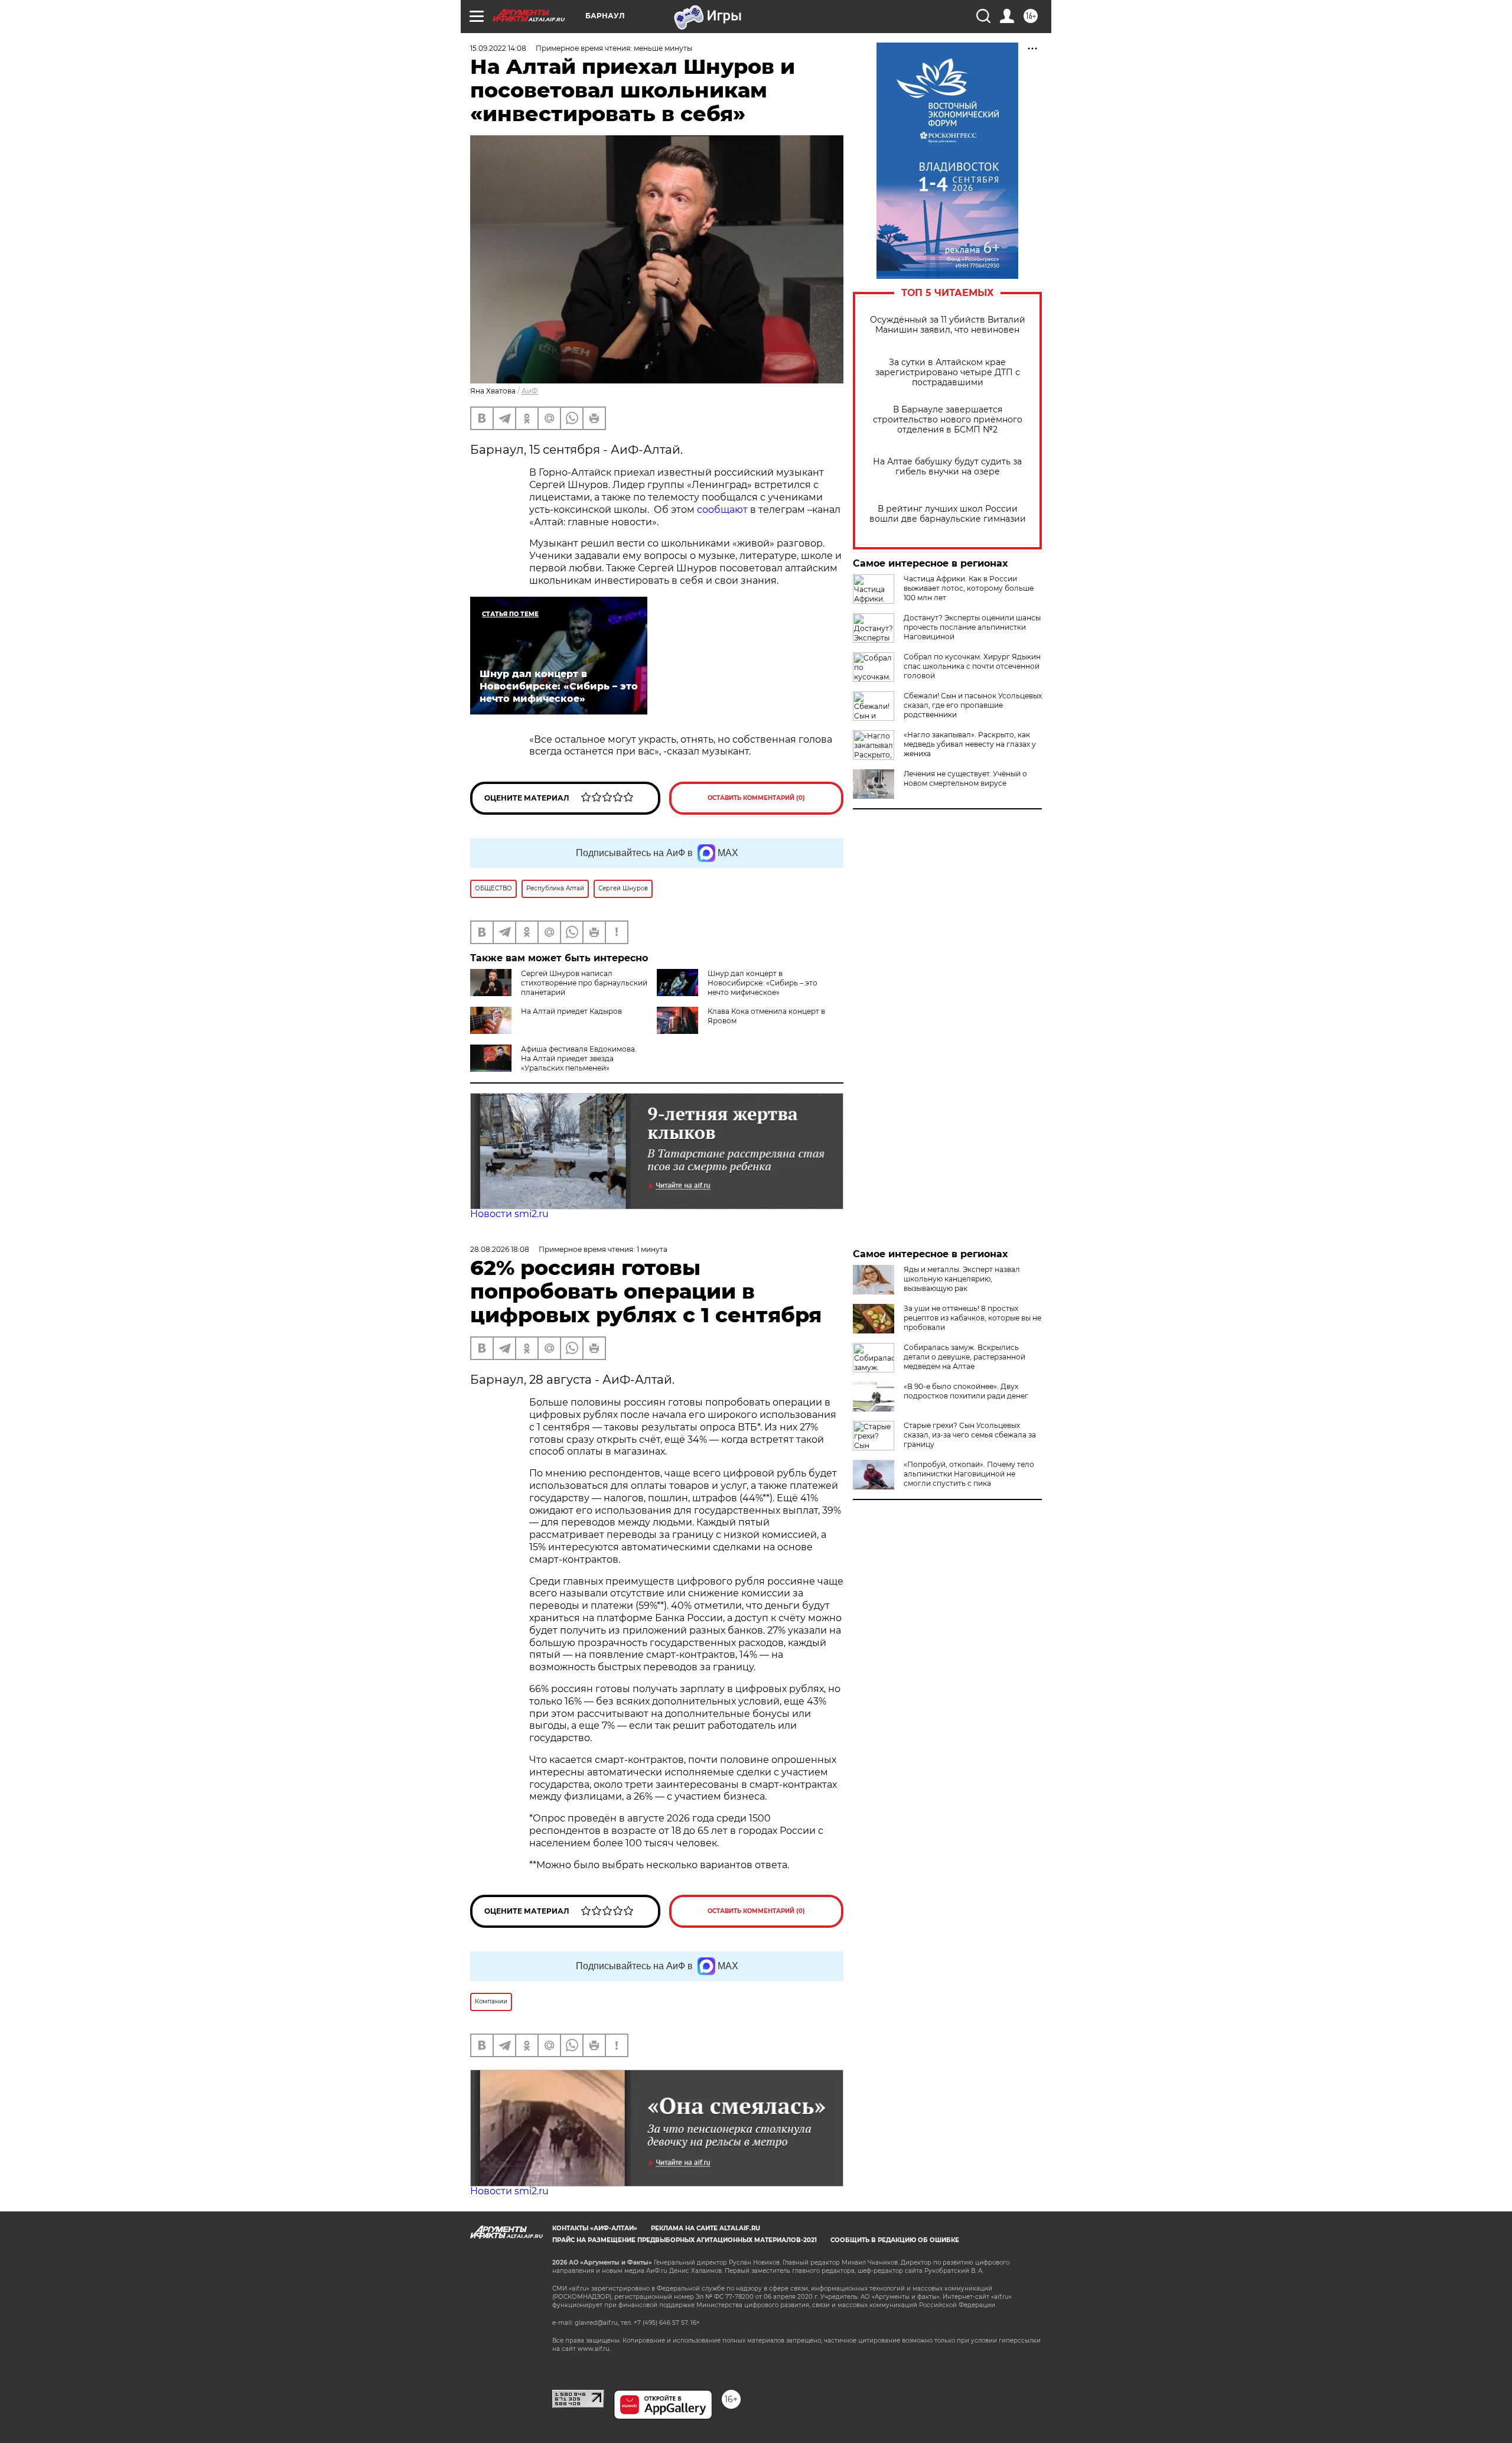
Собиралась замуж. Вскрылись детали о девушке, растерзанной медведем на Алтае (964, 1357)
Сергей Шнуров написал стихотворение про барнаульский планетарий (584, 983)
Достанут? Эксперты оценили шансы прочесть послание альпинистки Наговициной (972, 627)
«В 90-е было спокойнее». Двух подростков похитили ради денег (966, 1391)
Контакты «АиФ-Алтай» (595, 2228)
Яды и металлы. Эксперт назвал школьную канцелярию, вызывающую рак (962, 1279)
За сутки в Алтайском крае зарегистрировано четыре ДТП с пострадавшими (948, 373)
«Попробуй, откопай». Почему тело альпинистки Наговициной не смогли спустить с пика (969, 1474)
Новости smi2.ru (509, 1214)
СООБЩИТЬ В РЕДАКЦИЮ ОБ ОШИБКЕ (895, 2240)
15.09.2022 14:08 (498, 48)
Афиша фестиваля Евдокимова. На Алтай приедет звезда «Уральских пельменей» (579, 1058)
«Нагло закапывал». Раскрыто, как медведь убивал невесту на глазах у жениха (970, 744)
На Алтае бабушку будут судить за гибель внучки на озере (947, 467)
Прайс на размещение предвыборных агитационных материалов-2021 (685, 2240)
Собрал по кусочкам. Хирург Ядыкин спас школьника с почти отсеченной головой (972, 666)
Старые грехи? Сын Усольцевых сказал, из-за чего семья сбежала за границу (970, 1435)
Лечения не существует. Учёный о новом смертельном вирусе (965, 778)
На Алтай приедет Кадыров (571, 1011)
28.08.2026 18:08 (500, 1249)
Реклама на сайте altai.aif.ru (706, 2228)
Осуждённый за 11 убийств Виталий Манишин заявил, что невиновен (948, 325)
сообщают (724, 510)
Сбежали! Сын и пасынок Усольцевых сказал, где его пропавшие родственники (973, 705)
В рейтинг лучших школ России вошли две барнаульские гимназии (948, 514)
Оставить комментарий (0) (756, 798)
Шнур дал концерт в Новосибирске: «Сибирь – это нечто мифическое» (762, 983)
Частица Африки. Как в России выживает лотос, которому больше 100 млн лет (969, 588)
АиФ (530, 391)
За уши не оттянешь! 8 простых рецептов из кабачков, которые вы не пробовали (972, 1318)
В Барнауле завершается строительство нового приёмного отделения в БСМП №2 (948, 420)
